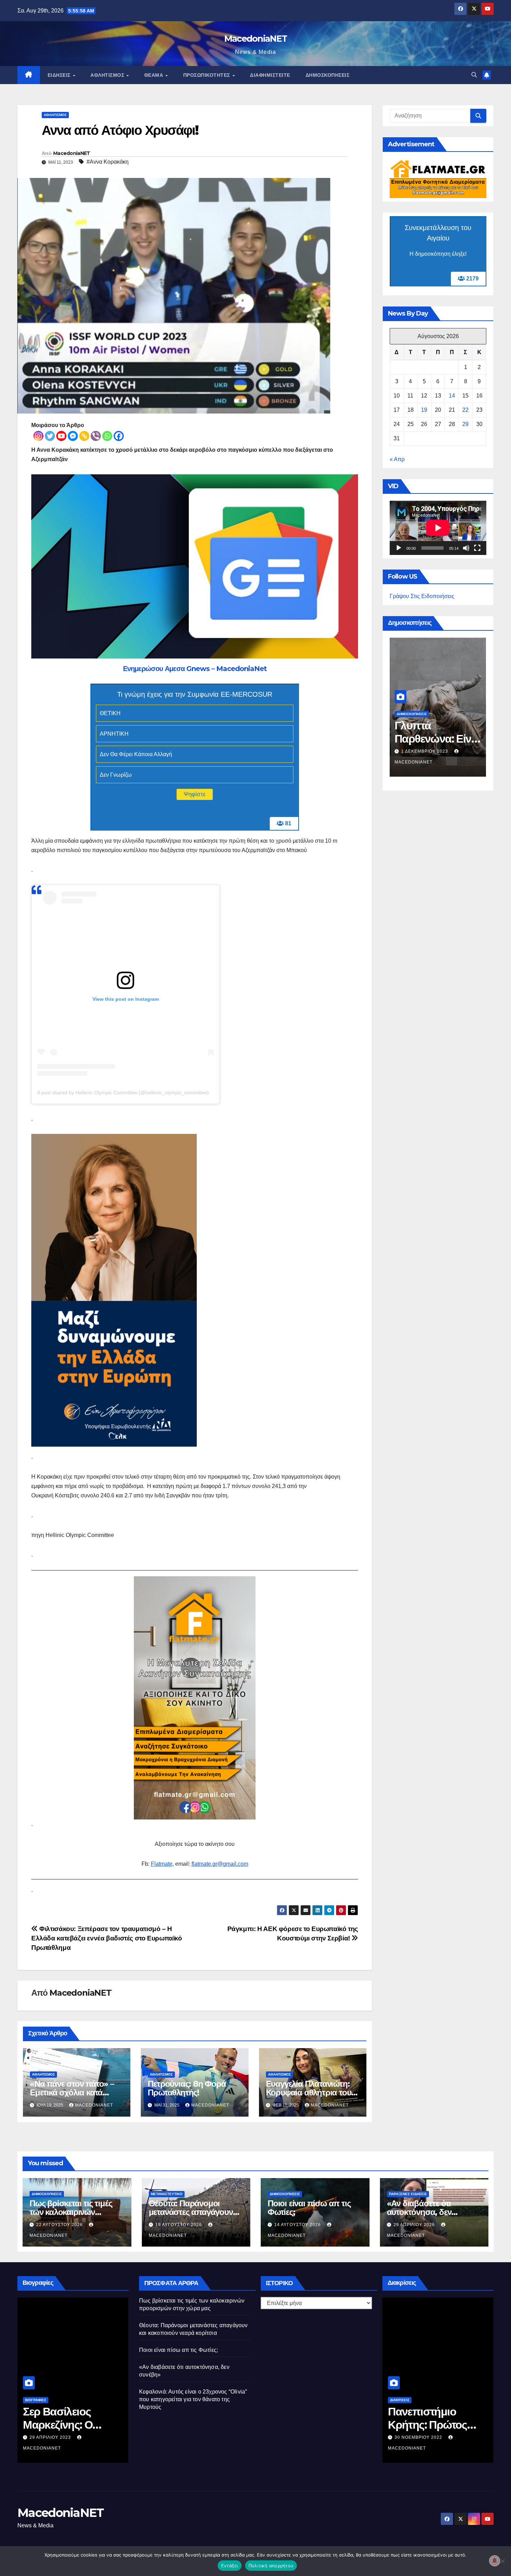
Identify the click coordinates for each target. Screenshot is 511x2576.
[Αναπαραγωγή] (399, 548)
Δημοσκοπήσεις (328, 75)
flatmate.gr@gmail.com (220, 1864)
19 (424, 410)
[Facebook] (119, 436)
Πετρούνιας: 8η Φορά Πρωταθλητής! (187, 2088)
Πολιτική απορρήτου (271, 2566)
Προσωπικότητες (208, 75)
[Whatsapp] (107, 436)
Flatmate (162, 1864)
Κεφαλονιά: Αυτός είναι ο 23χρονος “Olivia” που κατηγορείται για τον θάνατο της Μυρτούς (193, 2399)
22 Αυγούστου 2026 (60, 2225)
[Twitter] (50, 436)
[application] (438, 528)
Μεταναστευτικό (167, 2194)
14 (452, 396)
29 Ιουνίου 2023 (62, 2437)
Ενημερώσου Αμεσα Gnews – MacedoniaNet (195, 669)
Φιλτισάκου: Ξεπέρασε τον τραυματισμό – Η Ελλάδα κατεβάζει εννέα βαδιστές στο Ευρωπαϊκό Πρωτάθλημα (107, 1938)
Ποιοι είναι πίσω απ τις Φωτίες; (434, 732)
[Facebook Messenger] (73, 436)
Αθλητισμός (108, 75)
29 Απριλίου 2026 (415, 2225)
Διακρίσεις (412, 2410)
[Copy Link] (84, 436)
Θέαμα (155, 75)
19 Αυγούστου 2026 (179, 2225)
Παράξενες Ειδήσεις (408, 2194)
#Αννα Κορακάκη (108, 162)
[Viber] (96, 436)
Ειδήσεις (60, 75)
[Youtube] (61, 436)
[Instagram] (38, 436)
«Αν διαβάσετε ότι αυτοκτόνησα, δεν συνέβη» (419, 2212)
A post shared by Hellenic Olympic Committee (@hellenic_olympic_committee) (123, 1093)
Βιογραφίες (48, 2400)
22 (465, 410)
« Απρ (397, 459)
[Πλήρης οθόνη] (477, 548)
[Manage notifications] (495, 2561)
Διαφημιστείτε (270, 75)
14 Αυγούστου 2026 (425, 751)
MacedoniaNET (256, 39)
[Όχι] (502, 2561)
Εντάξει (230, 2566)
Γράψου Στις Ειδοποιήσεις (422, 596)
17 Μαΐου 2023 (425, 2448)
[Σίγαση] (466, 548)
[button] (474, 75)
